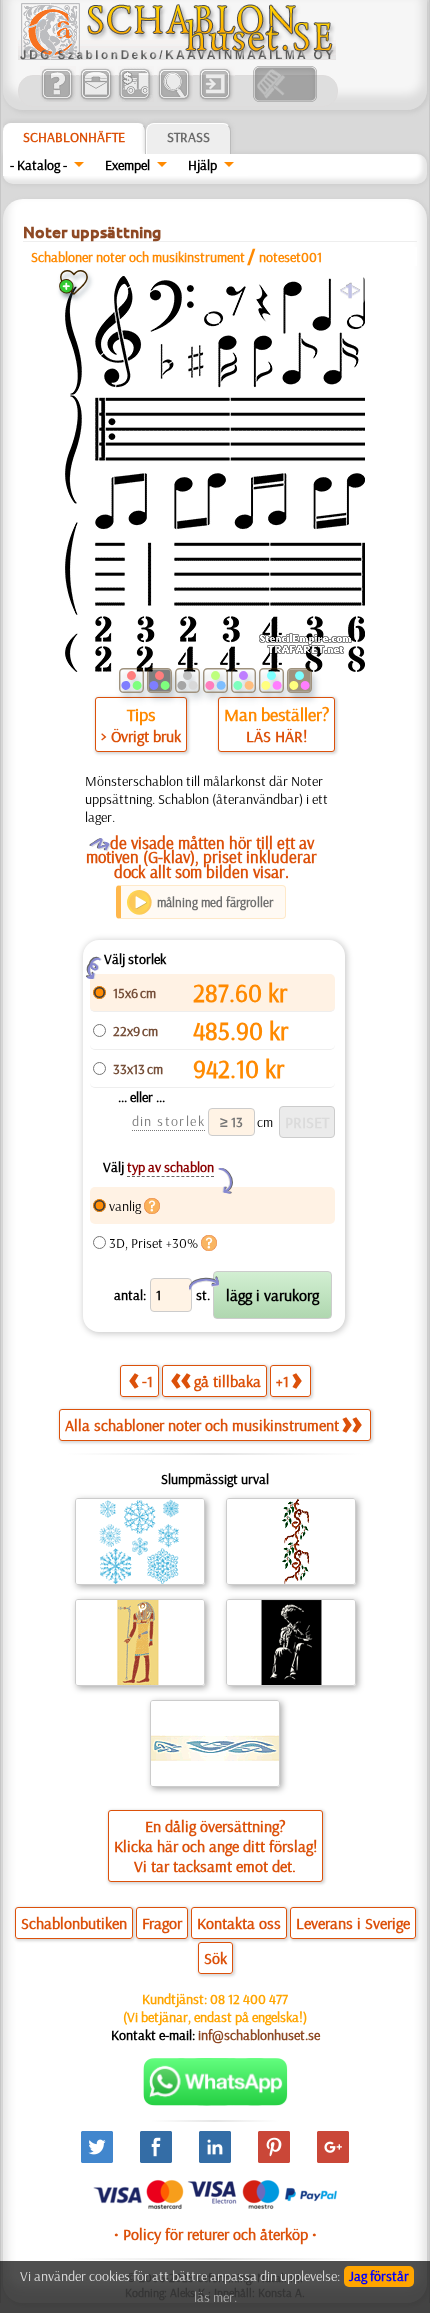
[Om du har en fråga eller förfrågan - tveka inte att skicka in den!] (215, 2101)
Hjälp (202, 165)
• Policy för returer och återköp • (215, 2234)
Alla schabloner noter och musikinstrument (202, 1425)
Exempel (127, 165)
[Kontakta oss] (95, 97)
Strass (188, 137)
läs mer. (215, 2297)
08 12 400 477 (249, 1999)
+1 (282, 1381)
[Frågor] (56, 97)
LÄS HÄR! (276, 736)
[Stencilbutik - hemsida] (177, 55)
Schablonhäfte (74, 137)
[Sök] (173, 97)
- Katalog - (38, 165)
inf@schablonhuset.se (259, 2035)
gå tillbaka (227, 1381)
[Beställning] (134, 97)
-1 (147, 1381)
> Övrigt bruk (141, 736)
